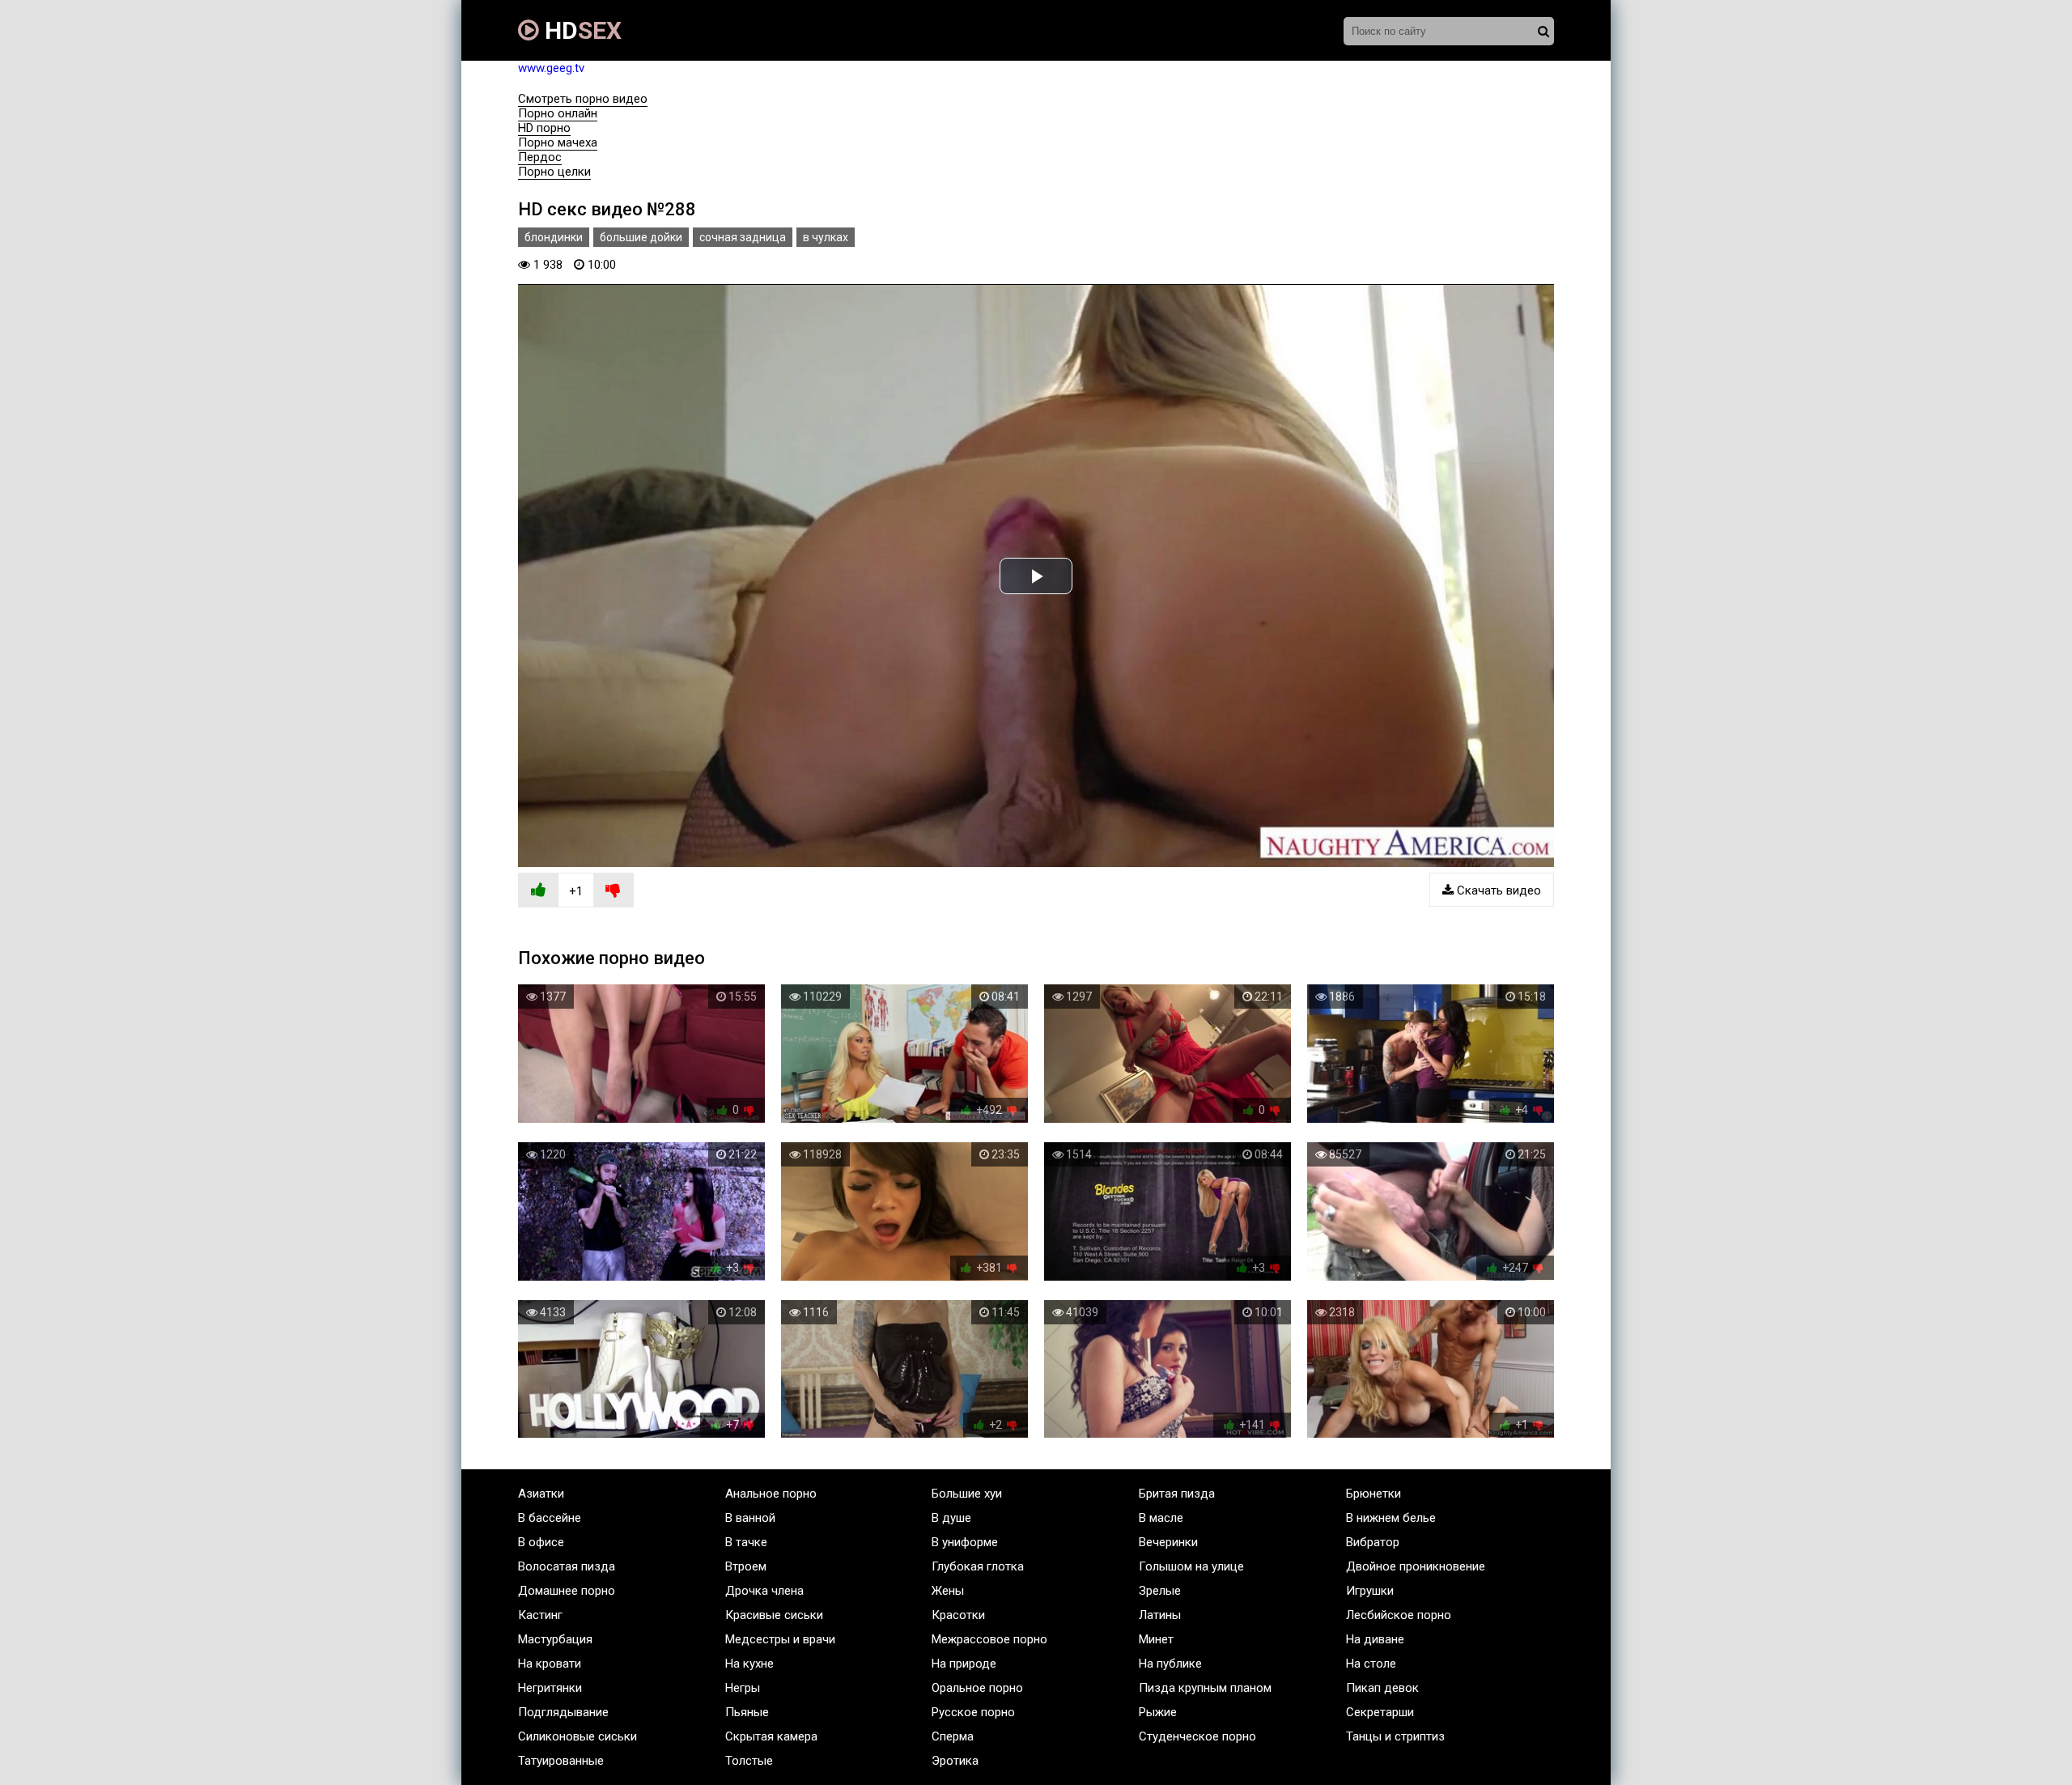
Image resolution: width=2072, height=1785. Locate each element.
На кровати (550, 1664)
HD (580, 30)
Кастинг (540, 1615)
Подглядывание (563, 1712)
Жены (948, 1591)
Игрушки (1370, 1591)
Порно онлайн (558, 113)
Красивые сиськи (774, 1615)
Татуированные (561, 1761)
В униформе (965, 1542)
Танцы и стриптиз (1395, 1736)
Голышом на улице (1191, 1566)
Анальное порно (771, 1494)
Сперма (953, 1736)
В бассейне (550, 1518)
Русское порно (973, 1712)
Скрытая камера (771, 1736)
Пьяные (747, 1712)
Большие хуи (967, 1494)
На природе (964, 1664)
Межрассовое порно (989, 1639)
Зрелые (1160, 1591)
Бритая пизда (1177, 1494)
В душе (951, 1518)
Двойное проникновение (1416, 1566)
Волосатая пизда (567, 1566)
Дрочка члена (764, 1591)
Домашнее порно (567, 1591)
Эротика (955, 1761)
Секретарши (1380, 1712)
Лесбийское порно (1399, 1615)
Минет (1156, 1639)
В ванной (750, 1518)
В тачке (746, 1542)
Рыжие (1158, 1712)
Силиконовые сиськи (577, 1736)
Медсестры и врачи (780, 1639)
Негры (743, 1688)
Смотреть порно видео (583, 99)
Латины (1160, 1615)
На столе (1371, 1664)
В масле (1161, 1518)
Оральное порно (977, 1688)
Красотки (958, 1615)
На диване (1375, 1639)
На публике (1170, 1664)
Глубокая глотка (978, 1566)
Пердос (540, 157)
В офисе (541, 1542)
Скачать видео (1497, 890)
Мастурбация (555, 1639)
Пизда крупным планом (1205, 1688)
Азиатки (541, 1494)
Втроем (746, 1566)
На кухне (749, 1664)
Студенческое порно (1197, 1736)
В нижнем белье (1391, 1518)
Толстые (749, 1761)
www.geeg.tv (551, 68)
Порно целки (554, 172)
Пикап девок (1382, 1688)
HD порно (544, 128)
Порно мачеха (558, 142)
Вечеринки (1168, 1542)
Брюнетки (1374, 1494)
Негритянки (550, 1688)
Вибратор (1373, 1542)
